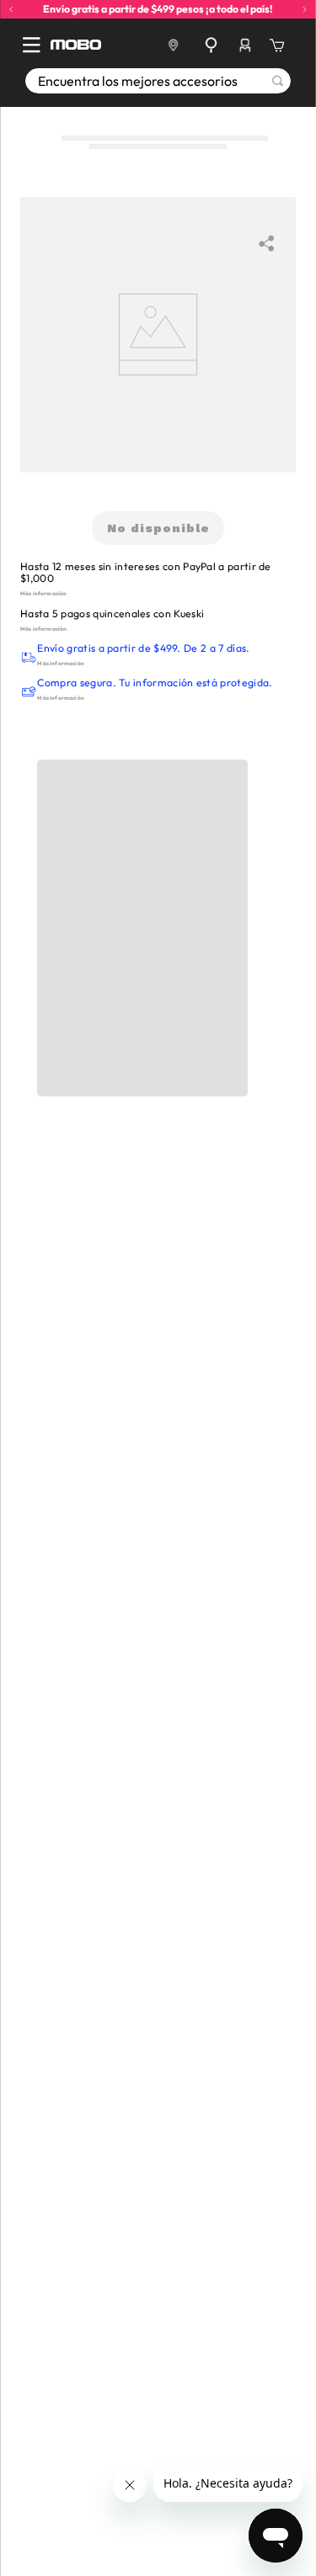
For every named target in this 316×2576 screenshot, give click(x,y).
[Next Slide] (305, 10)
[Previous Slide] (11, 10)
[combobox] (158, 81)
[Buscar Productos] (278, 81)
